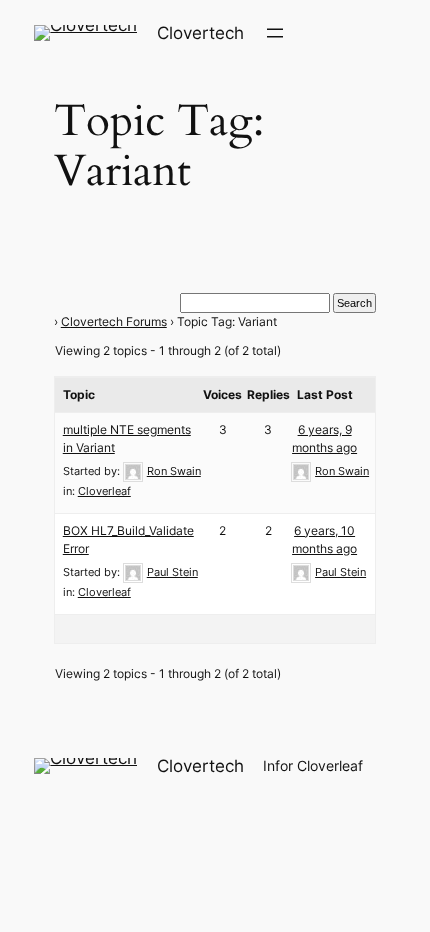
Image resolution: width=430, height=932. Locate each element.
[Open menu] (275, 33)
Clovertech (200, 33)
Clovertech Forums (114, 321)
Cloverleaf (104, 491)
